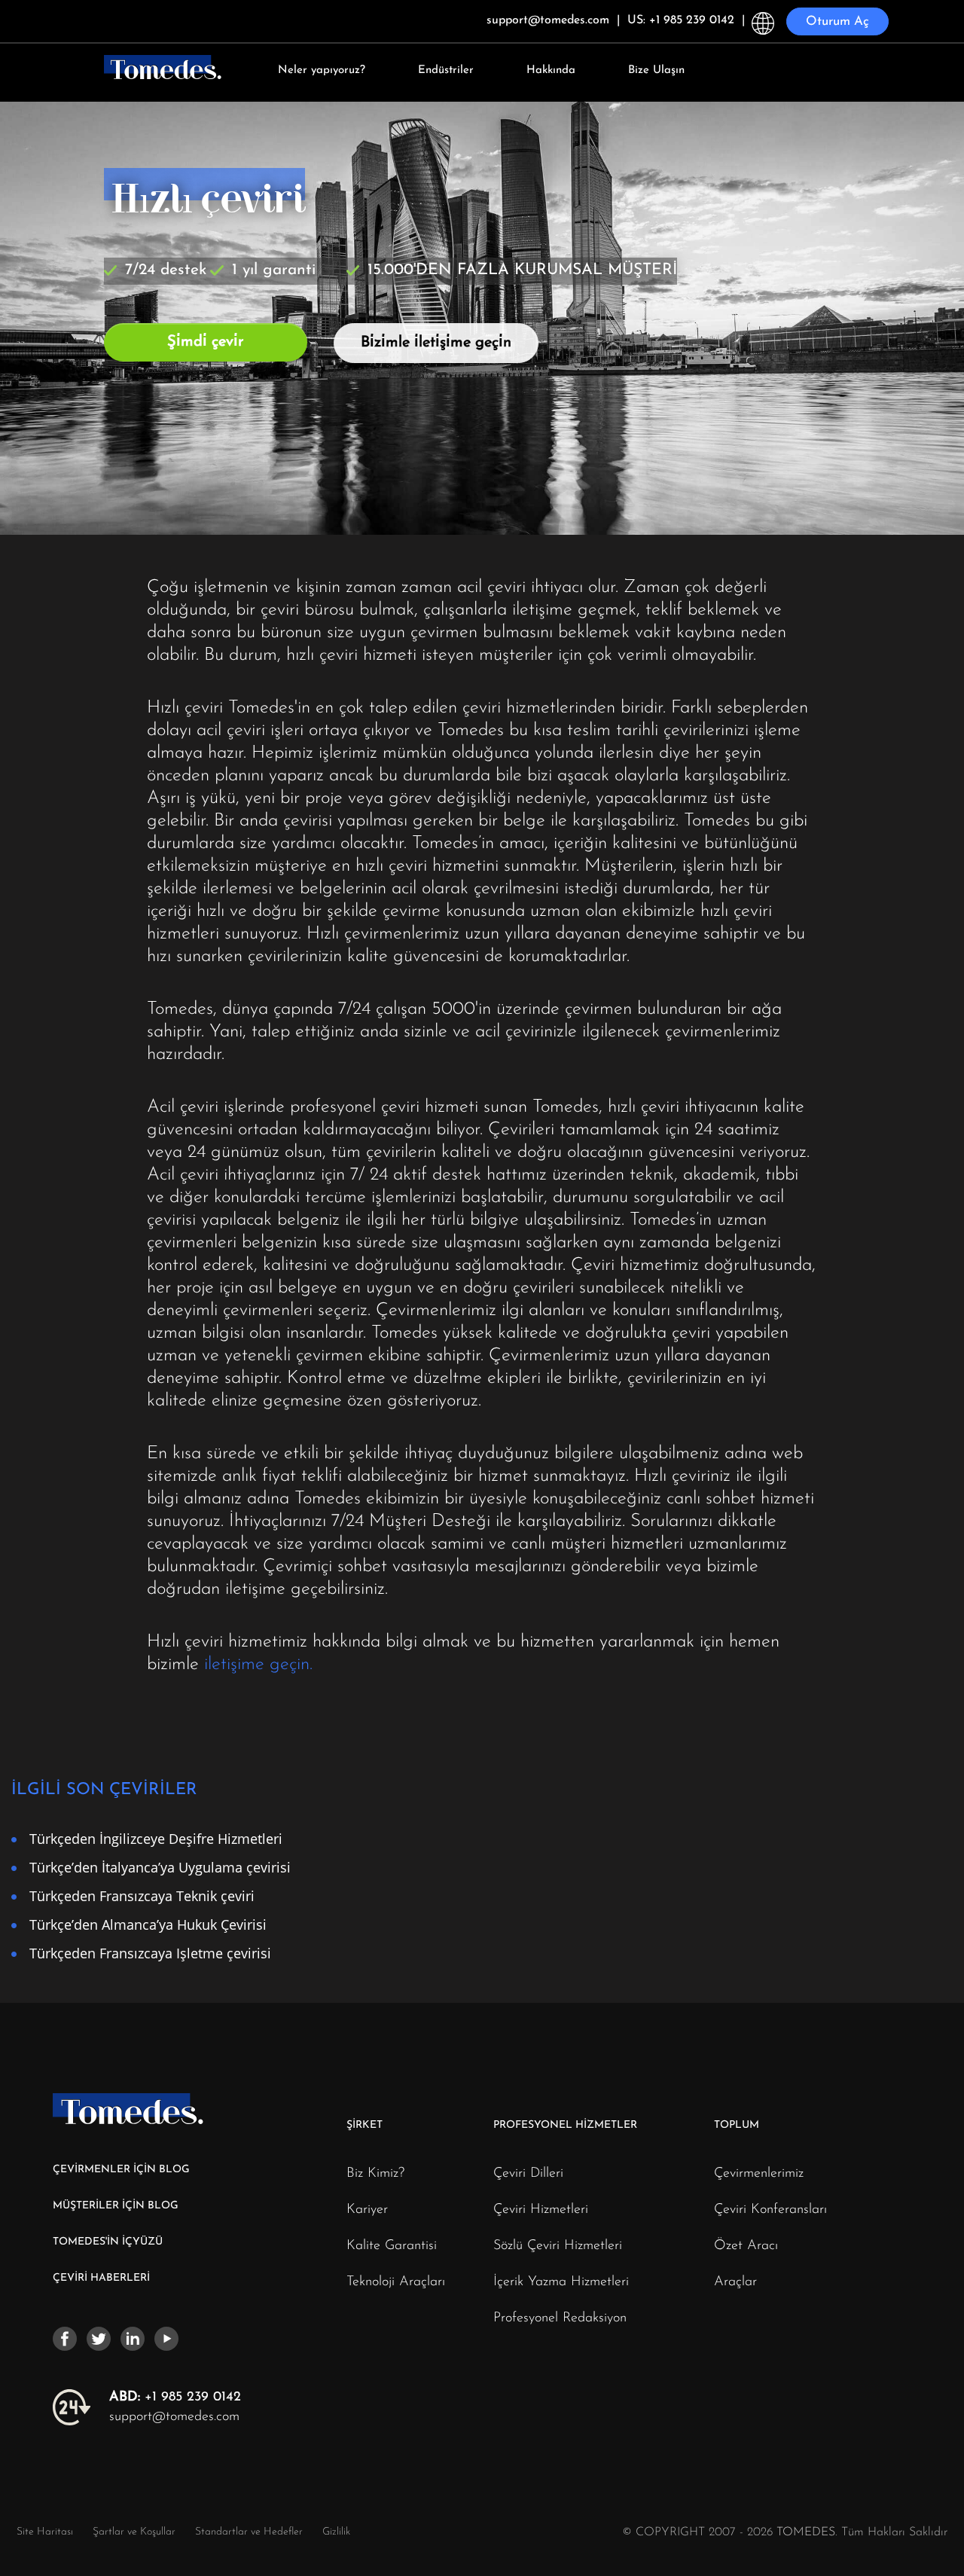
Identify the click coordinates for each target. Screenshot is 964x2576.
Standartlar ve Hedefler (249, 2532)
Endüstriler (446, 70)
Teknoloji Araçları (396, 2282)
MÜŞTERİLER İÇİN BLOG (116, 2206)
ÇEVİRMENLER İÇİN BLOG (121, 2170)
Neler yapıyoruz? (322, 70)
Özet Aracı (746, 2246)
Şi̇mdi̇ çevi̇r (206, 342)
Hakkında (551, 70)
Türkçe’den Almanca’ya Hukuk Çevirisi (148, 1924)
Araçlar (735, 2282)
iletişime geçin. (258, 1665)
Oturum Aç (837, 21)
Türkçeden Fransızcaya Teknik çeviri (142, 1895)
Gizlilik (336, 2532)
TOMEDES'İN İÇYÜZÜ (108, 2242)
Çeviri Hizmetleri (541, 2210)
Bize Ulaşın (656, 70)
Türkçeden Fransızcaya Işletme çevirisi (150, 1953)
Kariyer (367, 2210)
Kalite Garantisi (392, 2246)
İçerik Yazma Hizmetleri (561, 2282)
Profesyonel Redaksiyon (560, 2318)
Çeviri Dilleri (528, 2174)
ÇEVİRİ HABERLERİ (101, 2278)
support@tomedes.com (174, 2417)
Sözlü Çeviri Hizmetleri (558, 2246)
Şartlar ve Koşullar (136, 2532)
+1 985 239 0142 (175, 2397)
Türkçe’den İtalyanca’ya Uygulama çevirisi (160, 1867)
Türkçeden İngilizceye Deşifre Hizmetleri (156, 1838)
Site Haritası (45, 2532)
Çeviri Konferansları (770, 2210)
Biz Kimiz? (375, 2174)
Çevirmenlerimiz (759, 2174)
